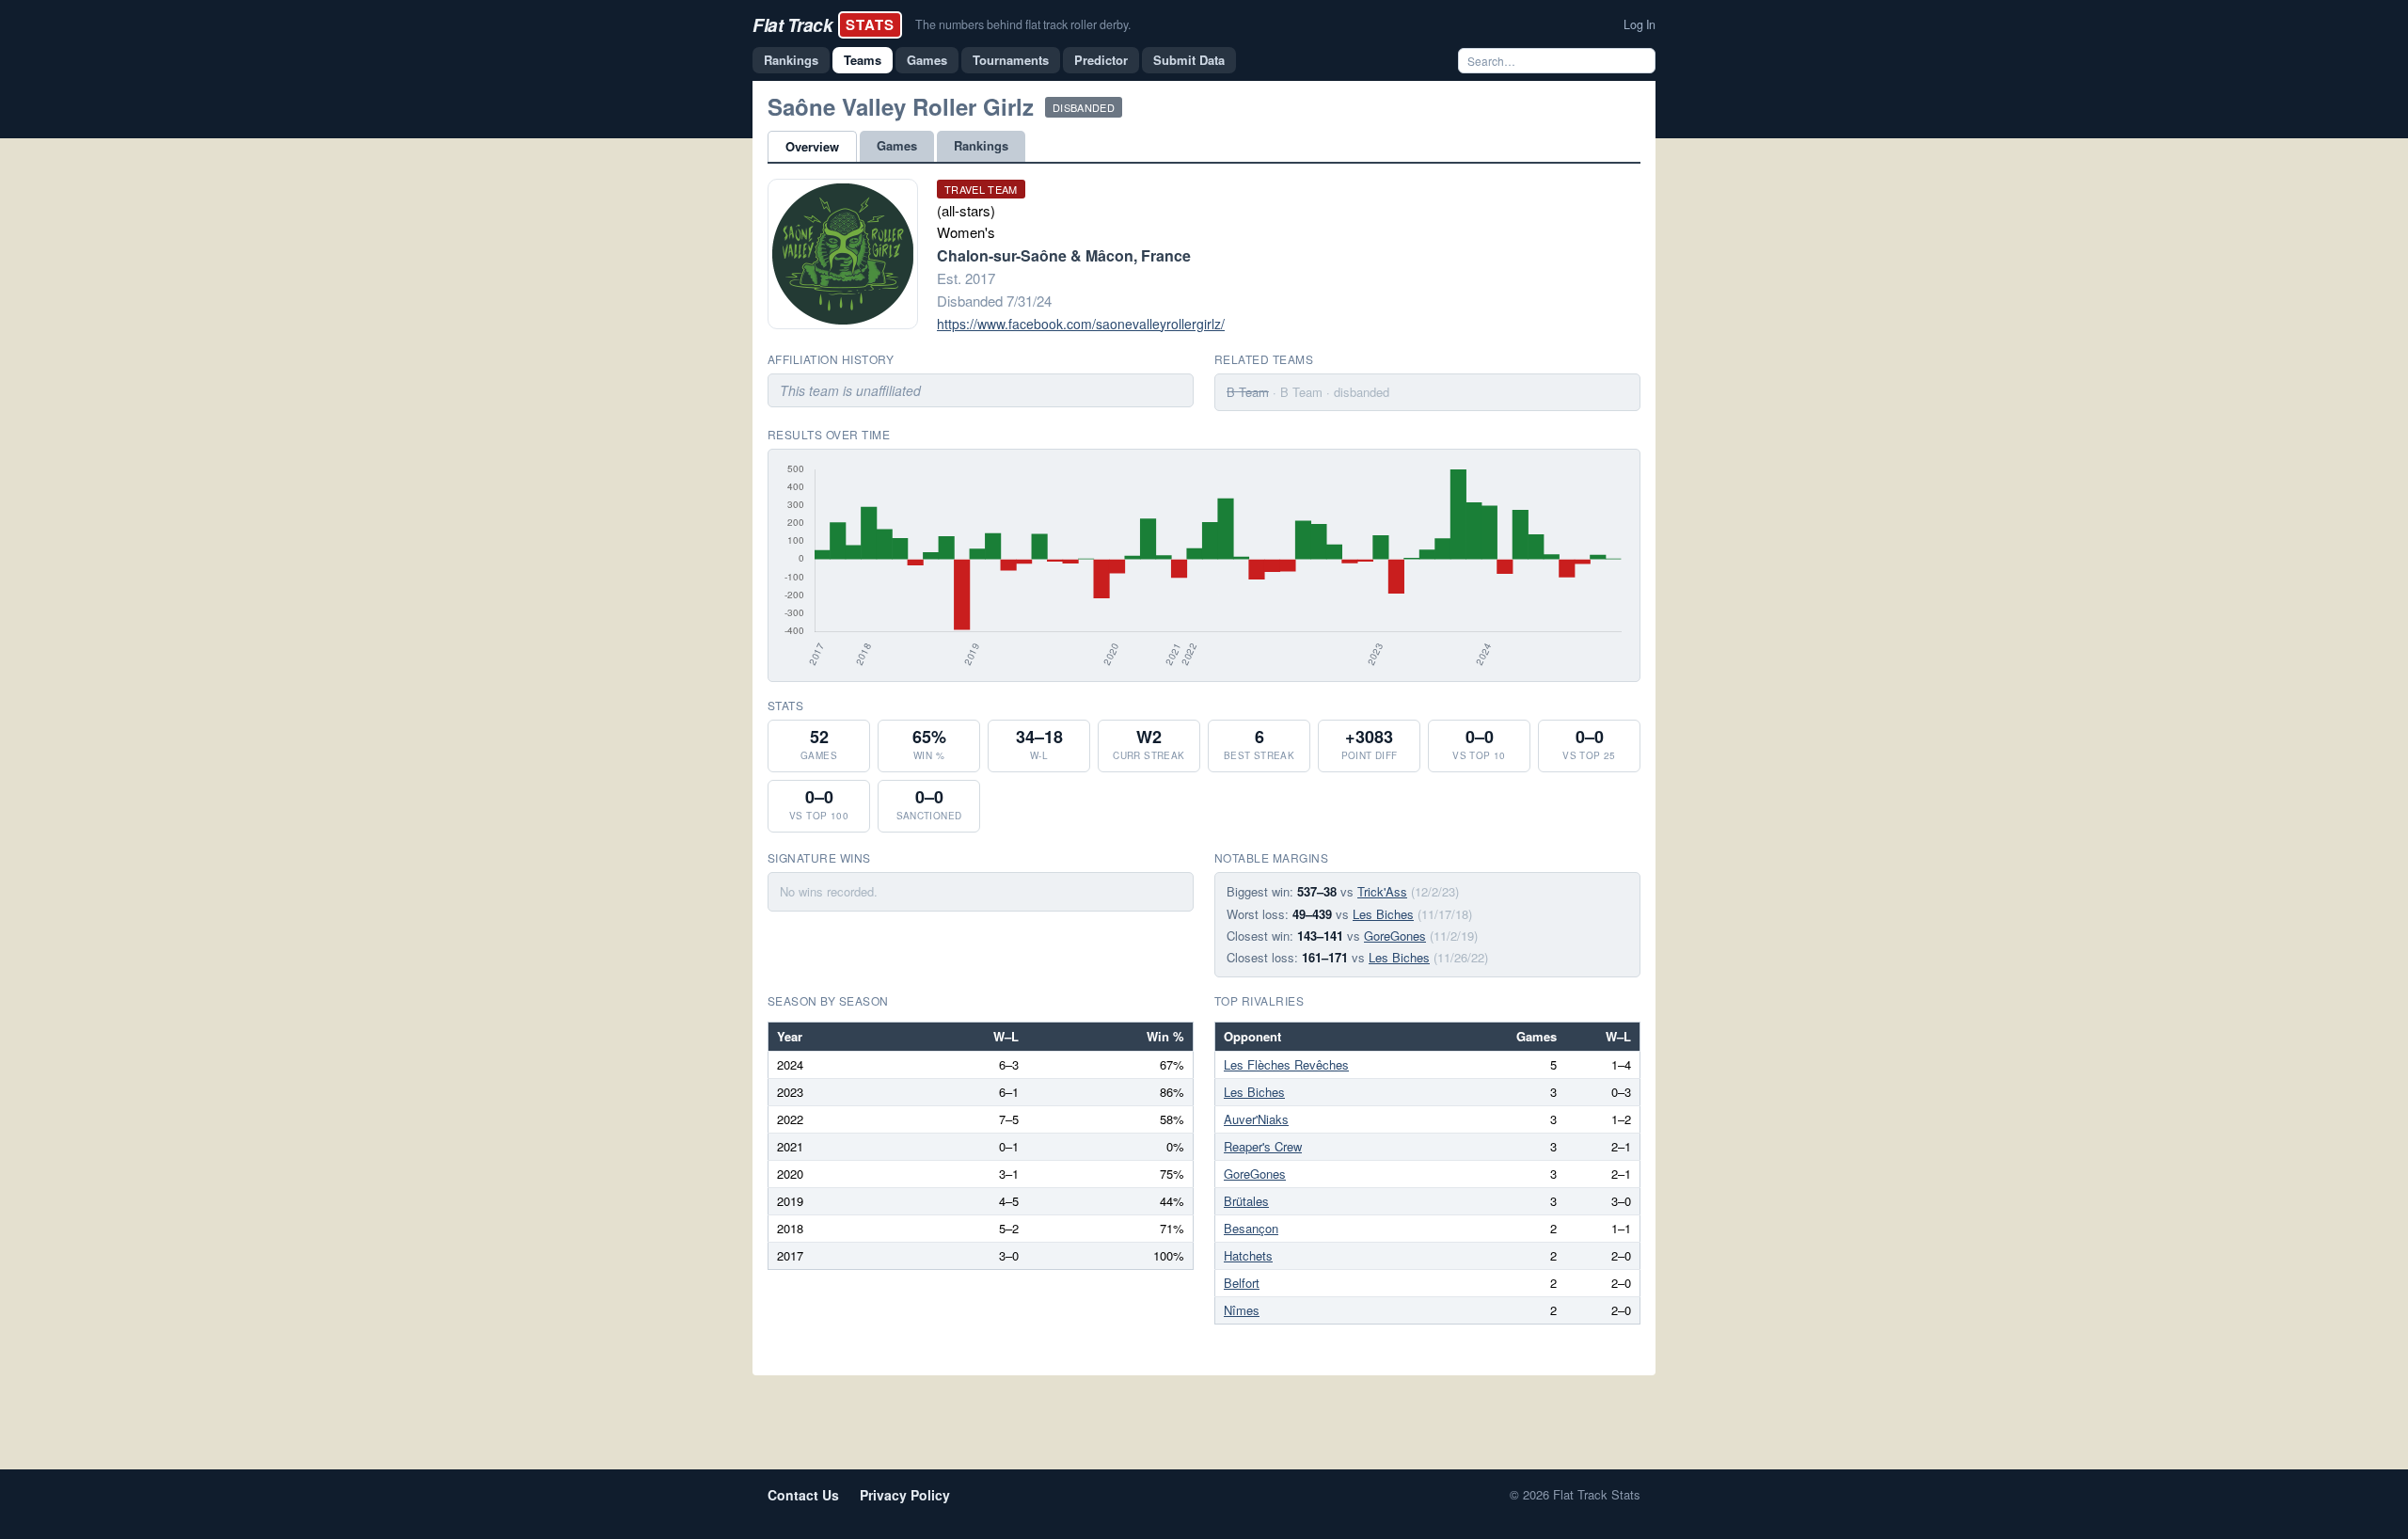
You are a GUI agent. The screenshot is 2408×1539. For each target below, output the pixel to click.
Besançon (1251, 1228)
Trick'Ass (1382, 891)
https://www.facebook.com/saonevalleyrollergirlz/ (1081, 324)
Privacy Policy (905, 1495)
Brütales (1246, 1201)
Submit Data (1189, 60)
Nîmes (1242, 1310)
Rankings (791, 60)
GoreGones (1395, 936)
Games (927, 60)
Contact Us (803, 1495)
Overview (812, 146)
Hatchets (1248, 1255)
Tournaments (1011, 60)
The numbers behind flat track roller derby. (1023, 24)
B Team (1248, 392)
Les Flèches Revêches (1286, 1064)
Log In (1640, 24)
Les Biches (1383, 914)
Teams (863, 60)
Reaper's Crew (1263, 1146)
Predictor (1101, 60)
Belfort (1242, 1283)
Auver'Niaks (1256, 1119)
